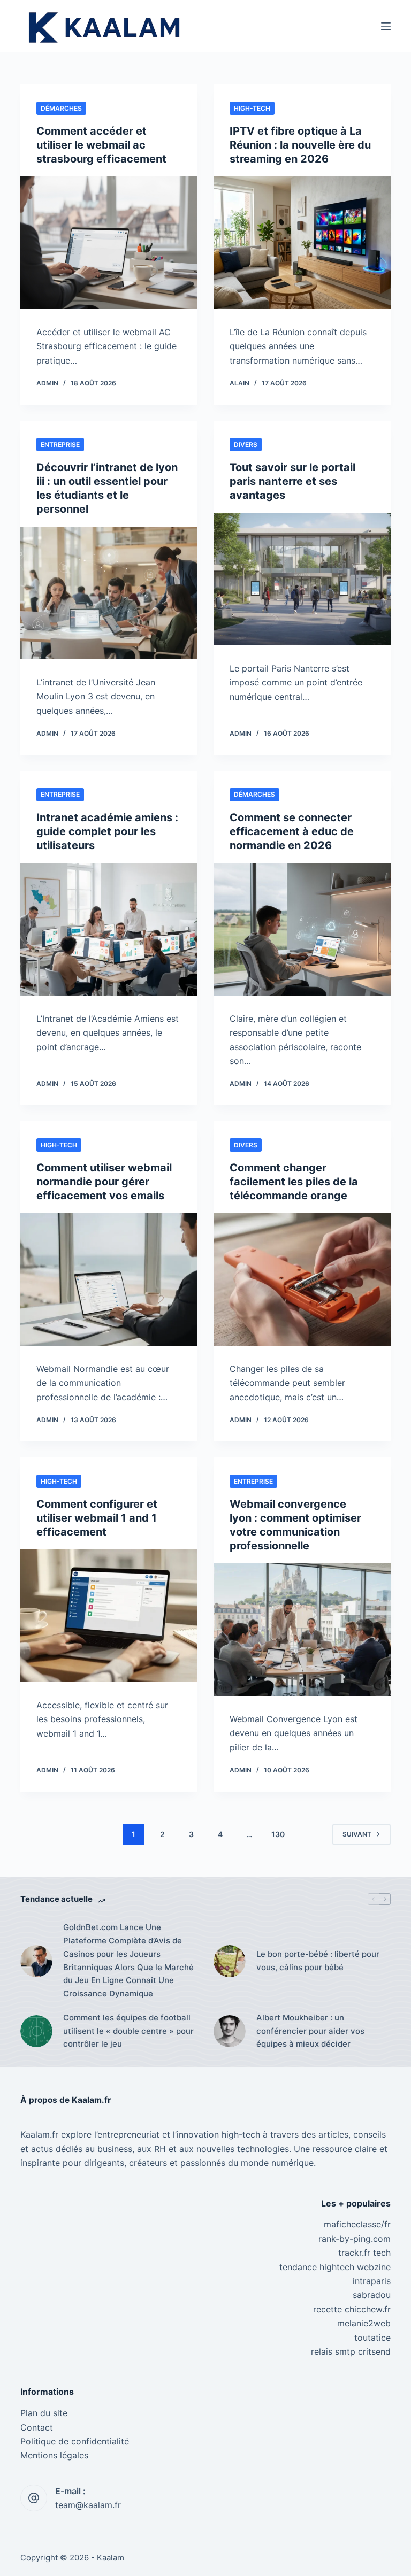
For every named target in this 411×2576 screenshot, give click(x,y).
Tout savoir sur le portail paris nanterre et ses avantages (292, 481)
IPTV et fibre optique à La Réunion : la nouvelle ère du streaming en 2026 (300, 145)
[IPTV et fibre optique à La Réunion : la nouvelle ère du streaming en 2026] (302, 243)
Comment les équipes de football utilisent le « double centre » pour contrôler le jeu (128, 2031)
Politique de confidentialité (75, 2441)
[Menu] (386, 26)
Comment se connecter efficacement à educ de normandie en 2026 (292, 831)
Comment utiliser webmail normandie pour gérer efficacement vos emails (104, 1182)
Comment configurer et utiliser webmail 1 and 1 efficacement (97, 1518)
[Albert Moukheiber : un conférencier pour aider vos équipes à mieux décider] (230, 2031)
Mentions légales (54, 2455)
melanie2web (364, 2323)
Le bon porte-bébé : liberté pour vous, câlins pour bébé (318, 1961)
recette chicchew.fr (352, 2309)
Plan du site (44, 2413)
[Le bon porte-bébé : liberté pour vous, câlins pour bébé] (230, 1961)
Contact (37, 2427)
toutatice (372, 2338)
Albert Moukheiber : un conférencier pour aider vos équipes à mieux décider (310, 2031)
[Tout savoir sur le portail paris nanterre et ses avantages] (302, 579)
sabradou (372, 2295)
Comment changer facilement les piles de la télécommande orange (294, 1182)
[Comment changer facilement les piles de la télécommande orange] (302, 1279)
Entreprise (60, 445)
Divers (246, 445)
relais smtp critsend (351, 2351)
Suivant (357, 1834)
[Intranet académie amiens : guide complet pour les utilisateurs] (109, 929)
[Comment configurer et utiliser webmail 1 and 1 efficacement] (109, 1616)
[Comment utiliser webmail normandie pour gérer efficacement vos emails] (109, 1279)
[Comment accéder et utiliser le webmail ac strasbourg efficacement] (109, 243)
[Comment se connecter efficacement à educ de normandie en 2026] (302, 929)
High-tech (252, 108)
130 (278, 1834)
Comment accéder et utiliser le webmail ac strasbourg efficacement (101, 145)
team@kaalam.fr (88, 2505)
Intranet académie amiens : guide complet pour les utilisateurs (107, 831)
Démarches (61, 108)
